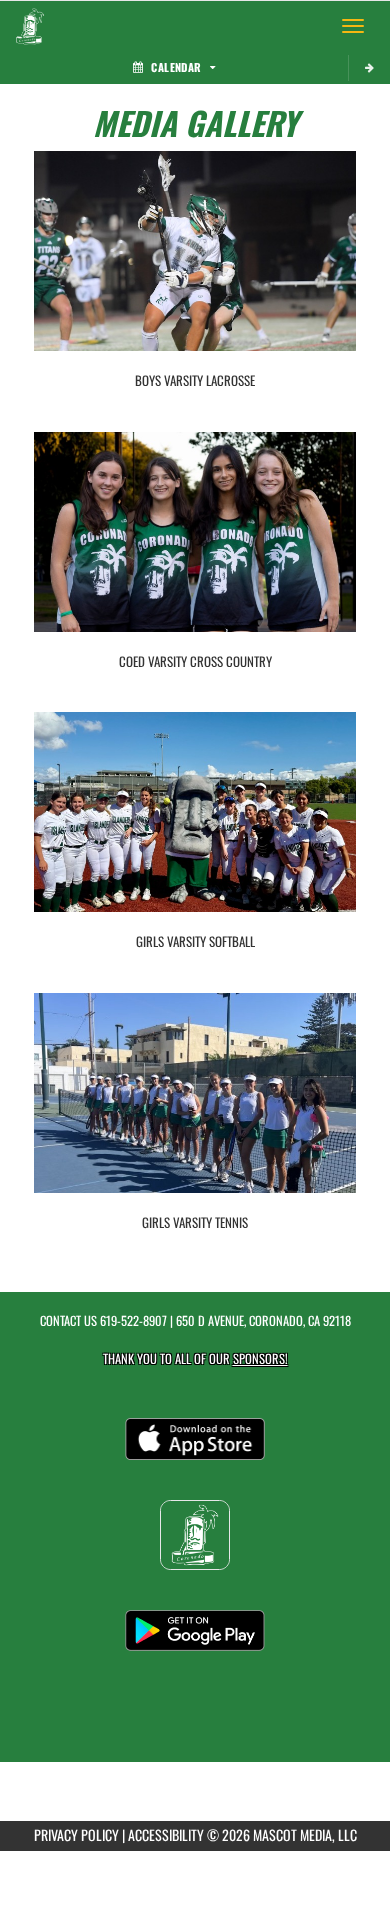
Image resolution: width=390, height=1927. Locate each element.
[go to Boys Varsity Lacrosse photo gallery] (195, 266)
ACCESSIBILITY (166, 1834)
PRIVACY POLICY (76, 1834)
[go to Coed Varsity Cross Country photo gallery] (195, 547)
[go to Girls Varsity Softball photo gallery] (195, 827)
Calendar (176, 67)
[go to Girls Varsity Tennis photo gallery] (195, 1108)
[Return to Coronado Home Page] (30, 26)
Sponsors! (260, 1358)
